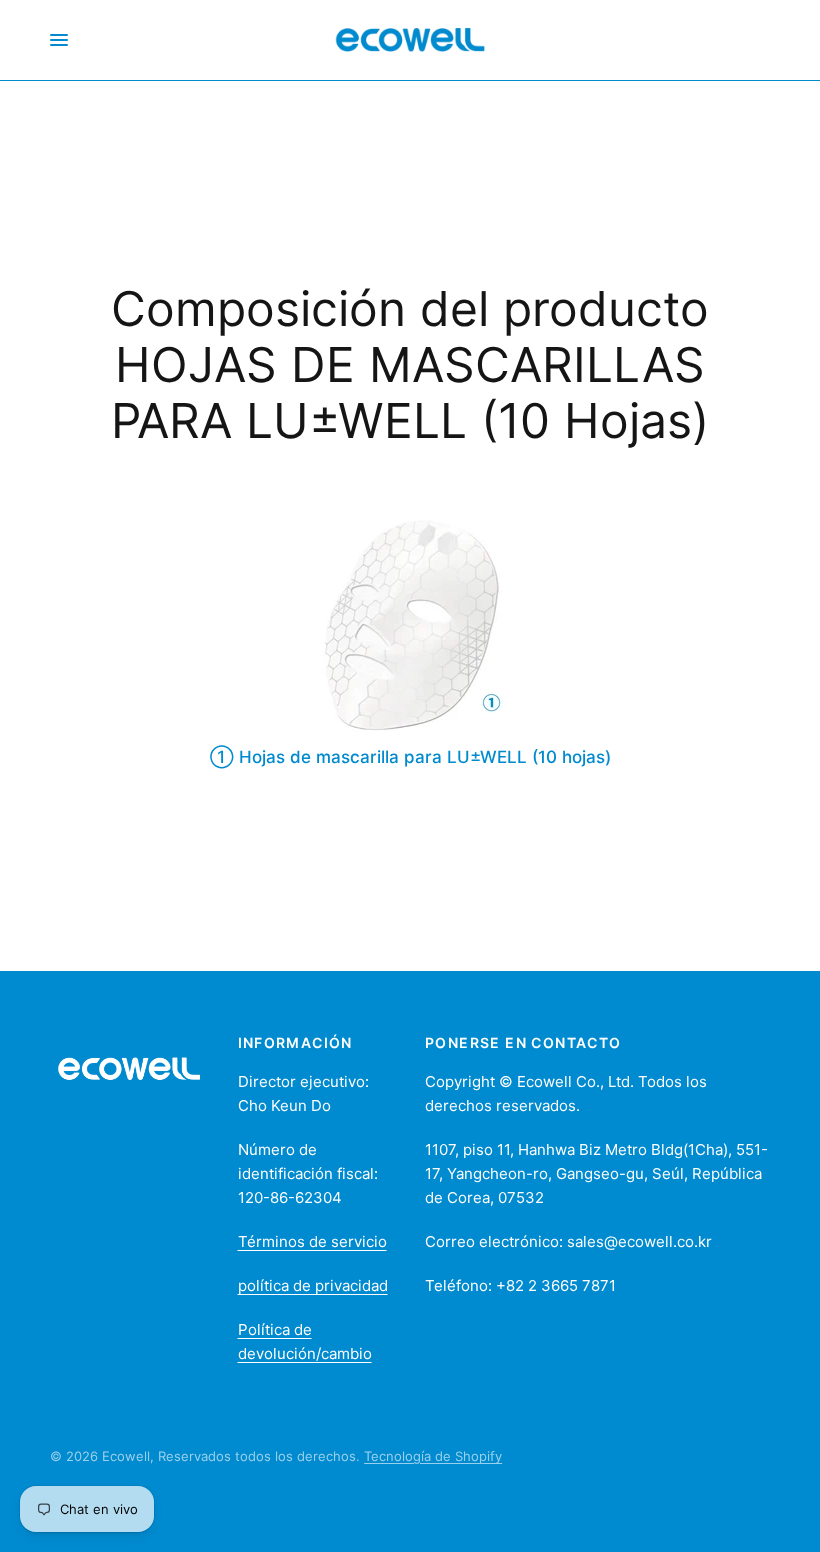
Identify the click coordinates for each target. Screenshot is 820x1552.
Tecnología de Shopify (433, 1456)
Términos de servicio (312, 1241)
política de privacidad (313, 1285)
